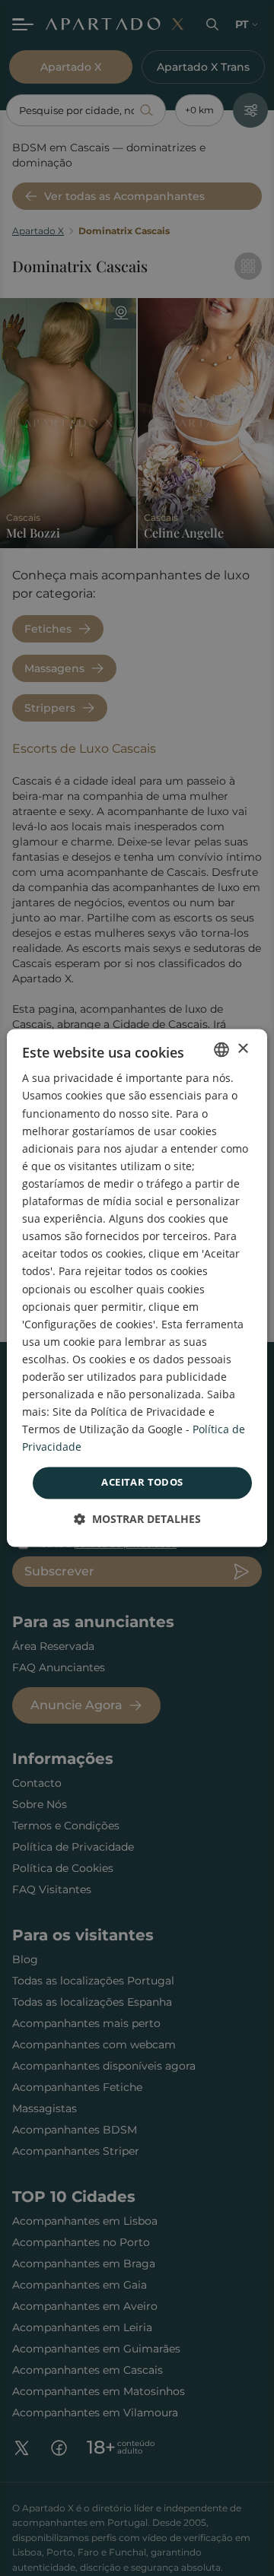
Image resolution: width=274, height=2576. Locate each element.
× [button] (242, 1049)
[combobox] (221, 1049)
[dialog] (137, 1288)
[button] (137, 1520)
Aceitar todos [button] (142, 1483)
